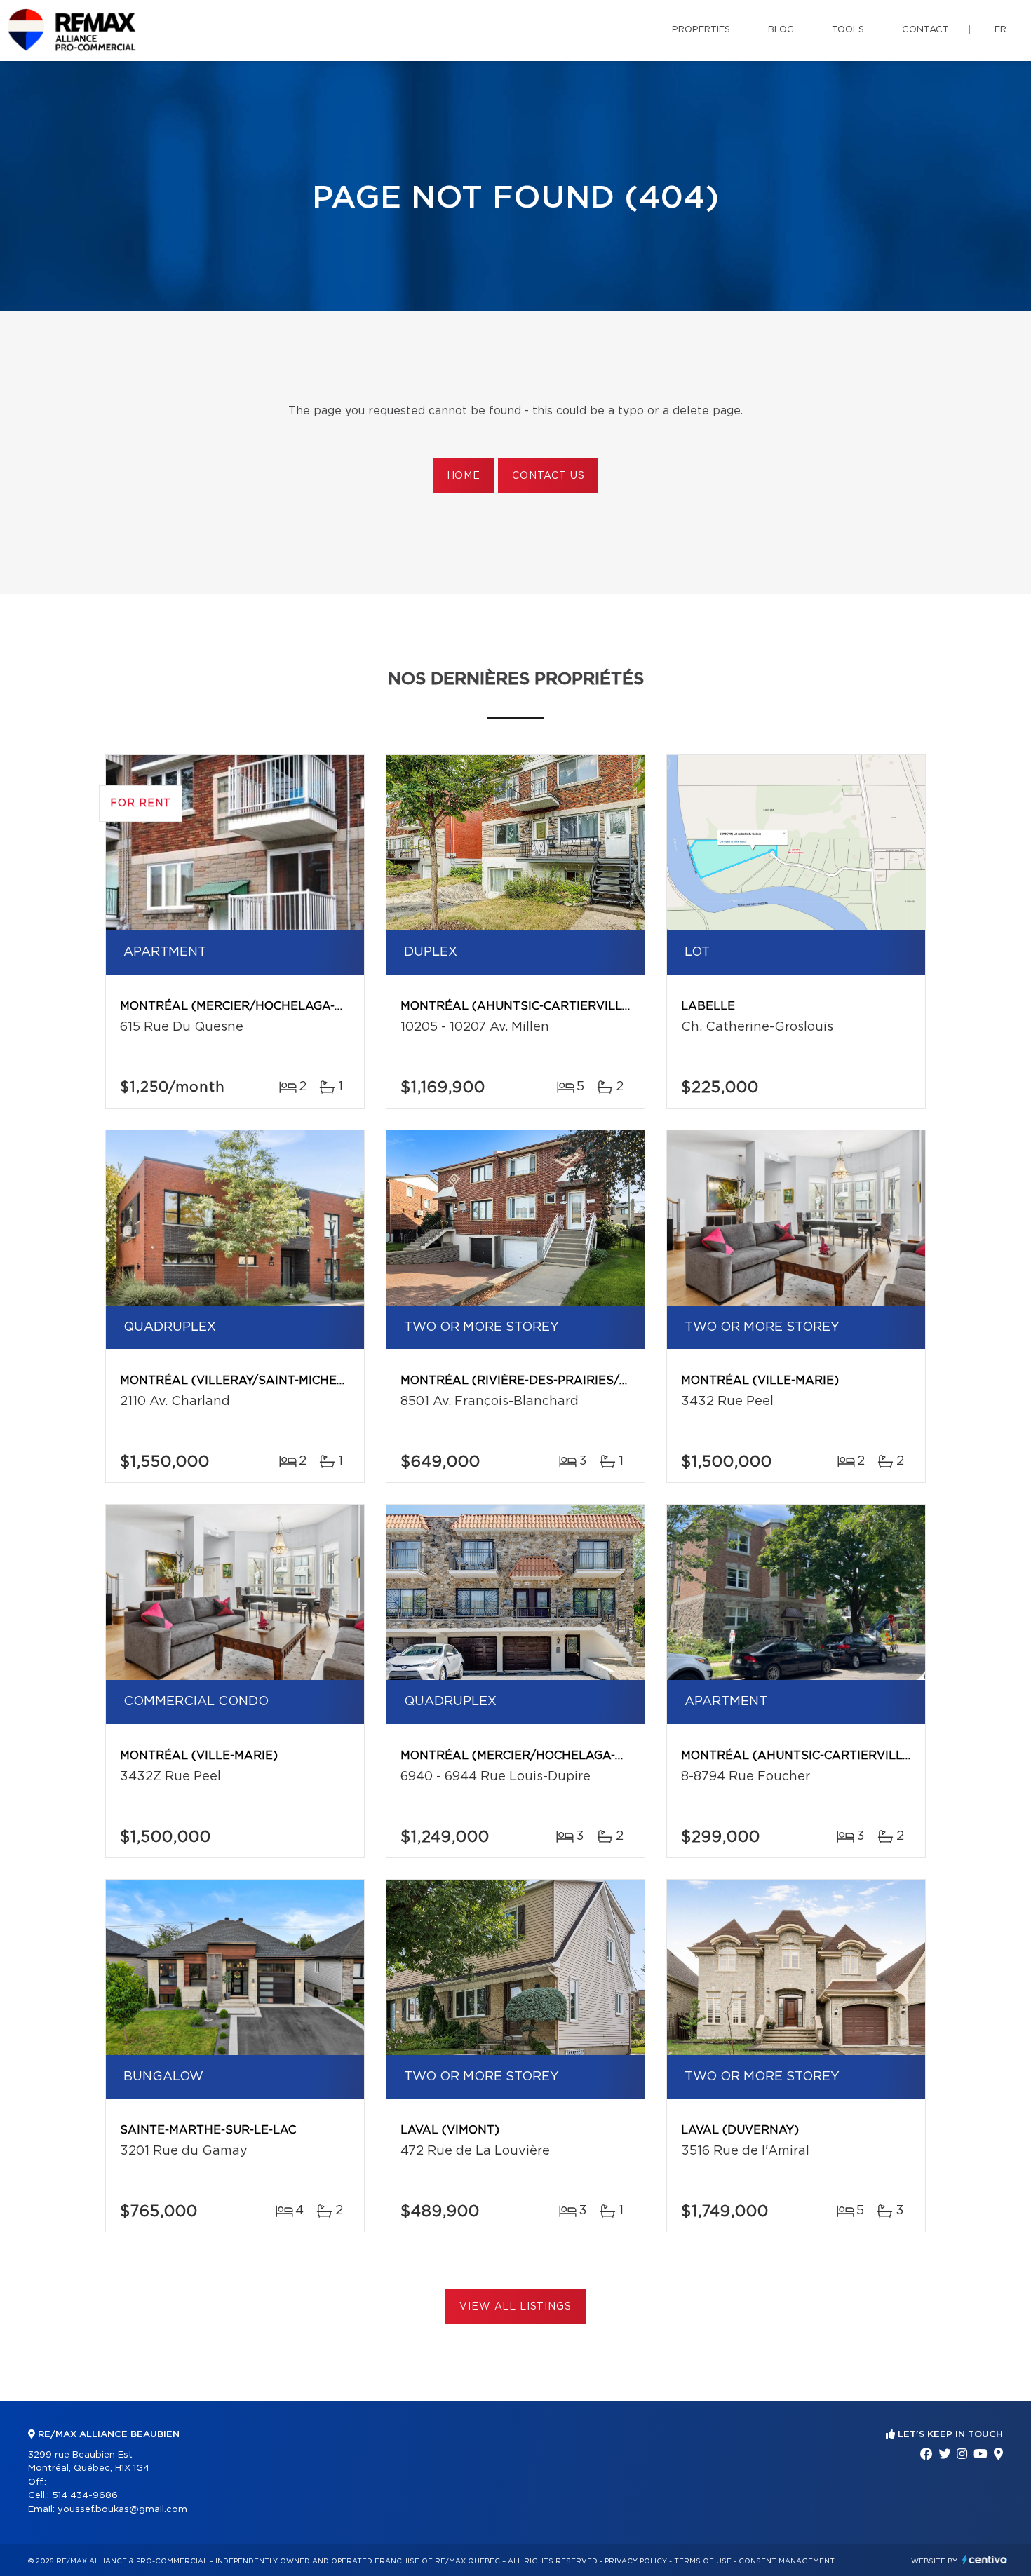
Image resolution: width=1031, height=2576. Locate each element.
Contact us (548, 476)
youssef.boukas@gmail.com (122, 2510)
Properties (701, 30)
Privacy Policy (636, 2561)
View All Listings (515, 2307)
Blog (781, 30)
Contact (925, 30)
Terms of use (703, 2561)
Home (464, 476)
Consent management (787, 2561)
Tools (848, 30)
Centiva (985, 2560)
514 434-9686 (85, 2496)
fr (1000, 30)
